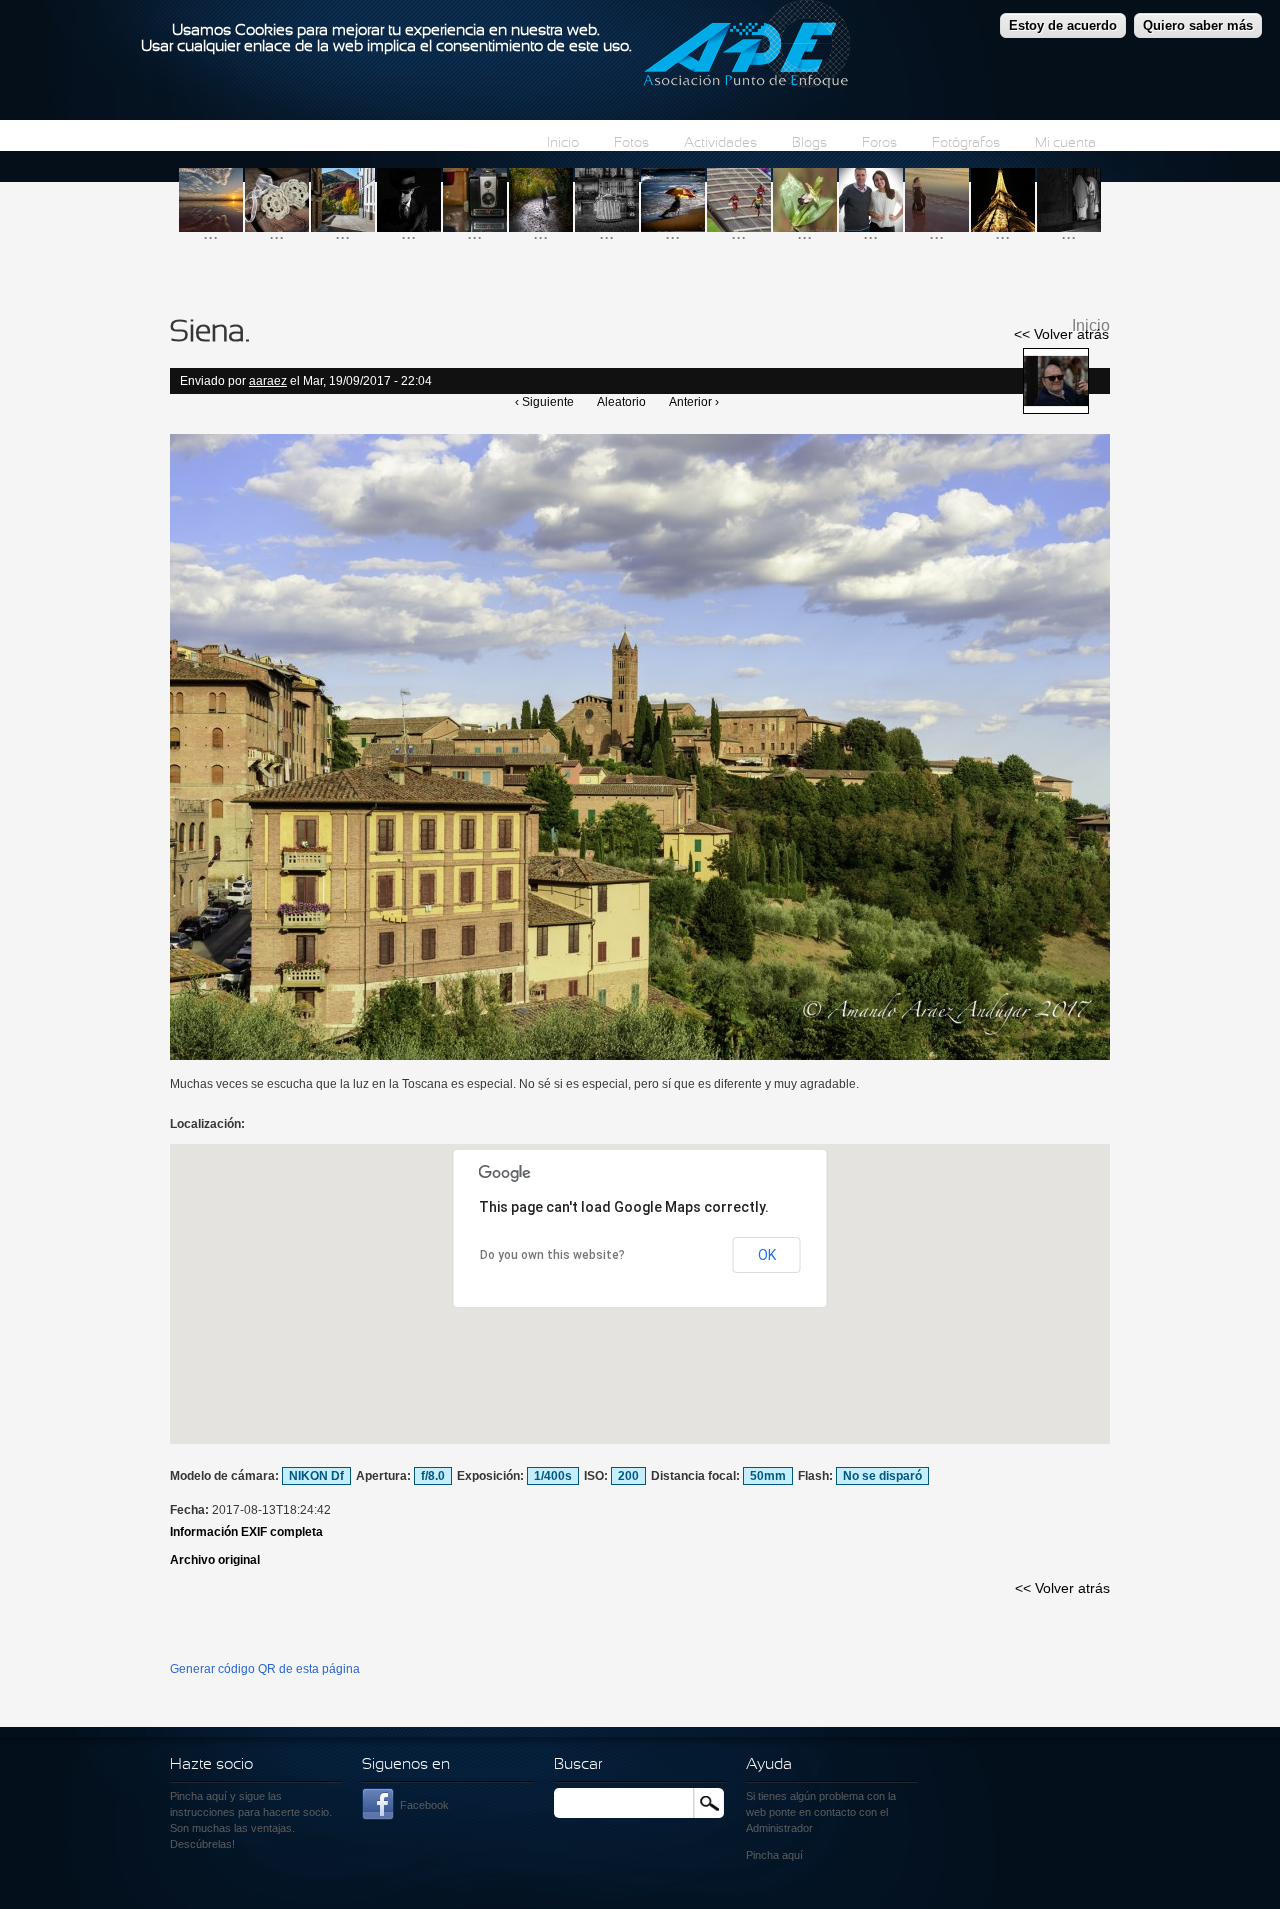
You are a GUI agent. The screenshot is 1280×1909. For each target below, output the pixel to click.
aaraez (268, 381)
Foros (879, 143)
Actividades (720, 143)
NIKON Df (316, 1476)
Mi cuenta (1065, 143)
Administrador (779, 1828)
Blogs (809, 143)
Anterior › (694, 402)
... (210, 232)
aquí (792, 1855)
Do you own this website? (552, 1255)
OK (767, 1255)
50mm (768, 1476)
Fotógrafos (966, 143)
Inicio (563, 143)
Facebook (424, 1805)
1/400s (553, 1476)
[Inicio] (746, 47)
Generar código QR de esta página (265, 1669)
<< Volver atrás (1061, 334)
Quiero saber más (1198, 25)
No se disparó (882, 1476)
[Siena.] (640, 1056)
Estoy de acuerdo (1063, 25)
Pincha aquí (198, 1796)
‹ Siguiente (544, 402)
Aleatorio (621, 402)
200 (628, 1476)
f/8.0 (433, 1476)
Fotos (631, 143)
